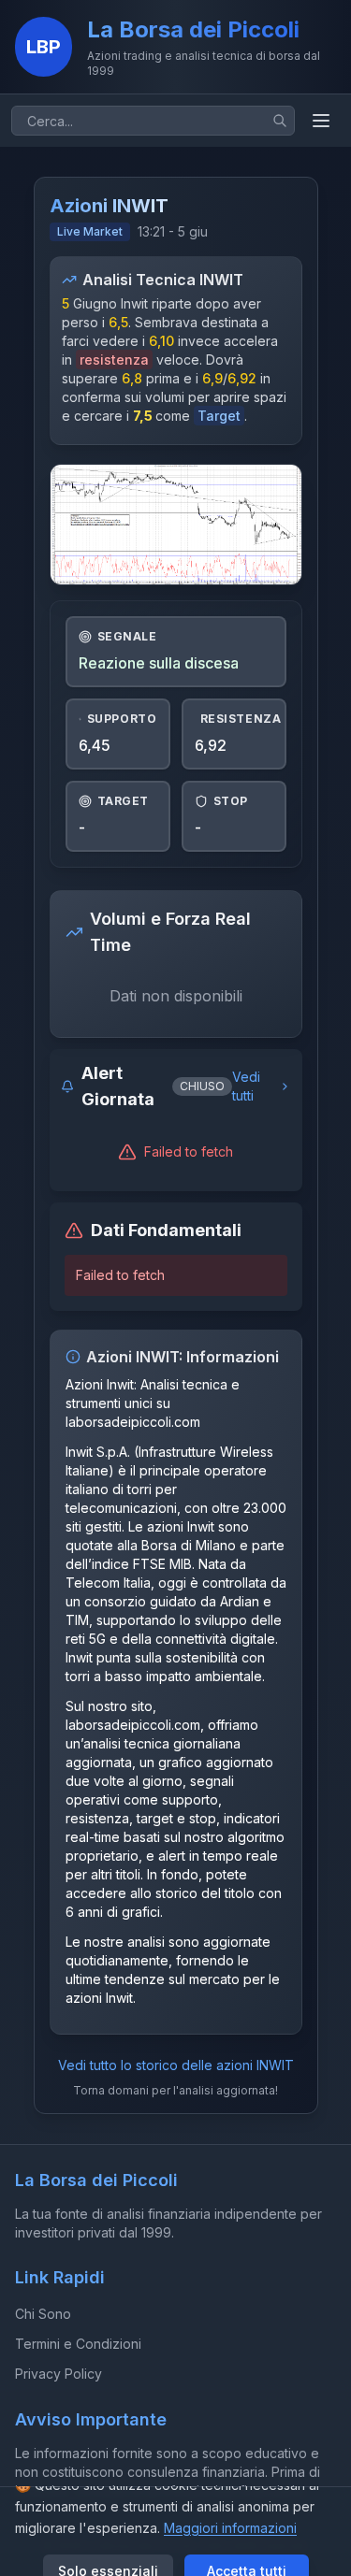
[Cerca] (280, 121)
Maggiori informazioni (230, 2528)
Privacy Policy (58, 2374)
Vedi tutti (246, 1086)
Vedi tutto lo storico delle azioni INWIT (176, 2065)
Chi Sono (43, 2314)
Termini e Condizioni (78, 2344)
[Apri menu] (321, 121)
